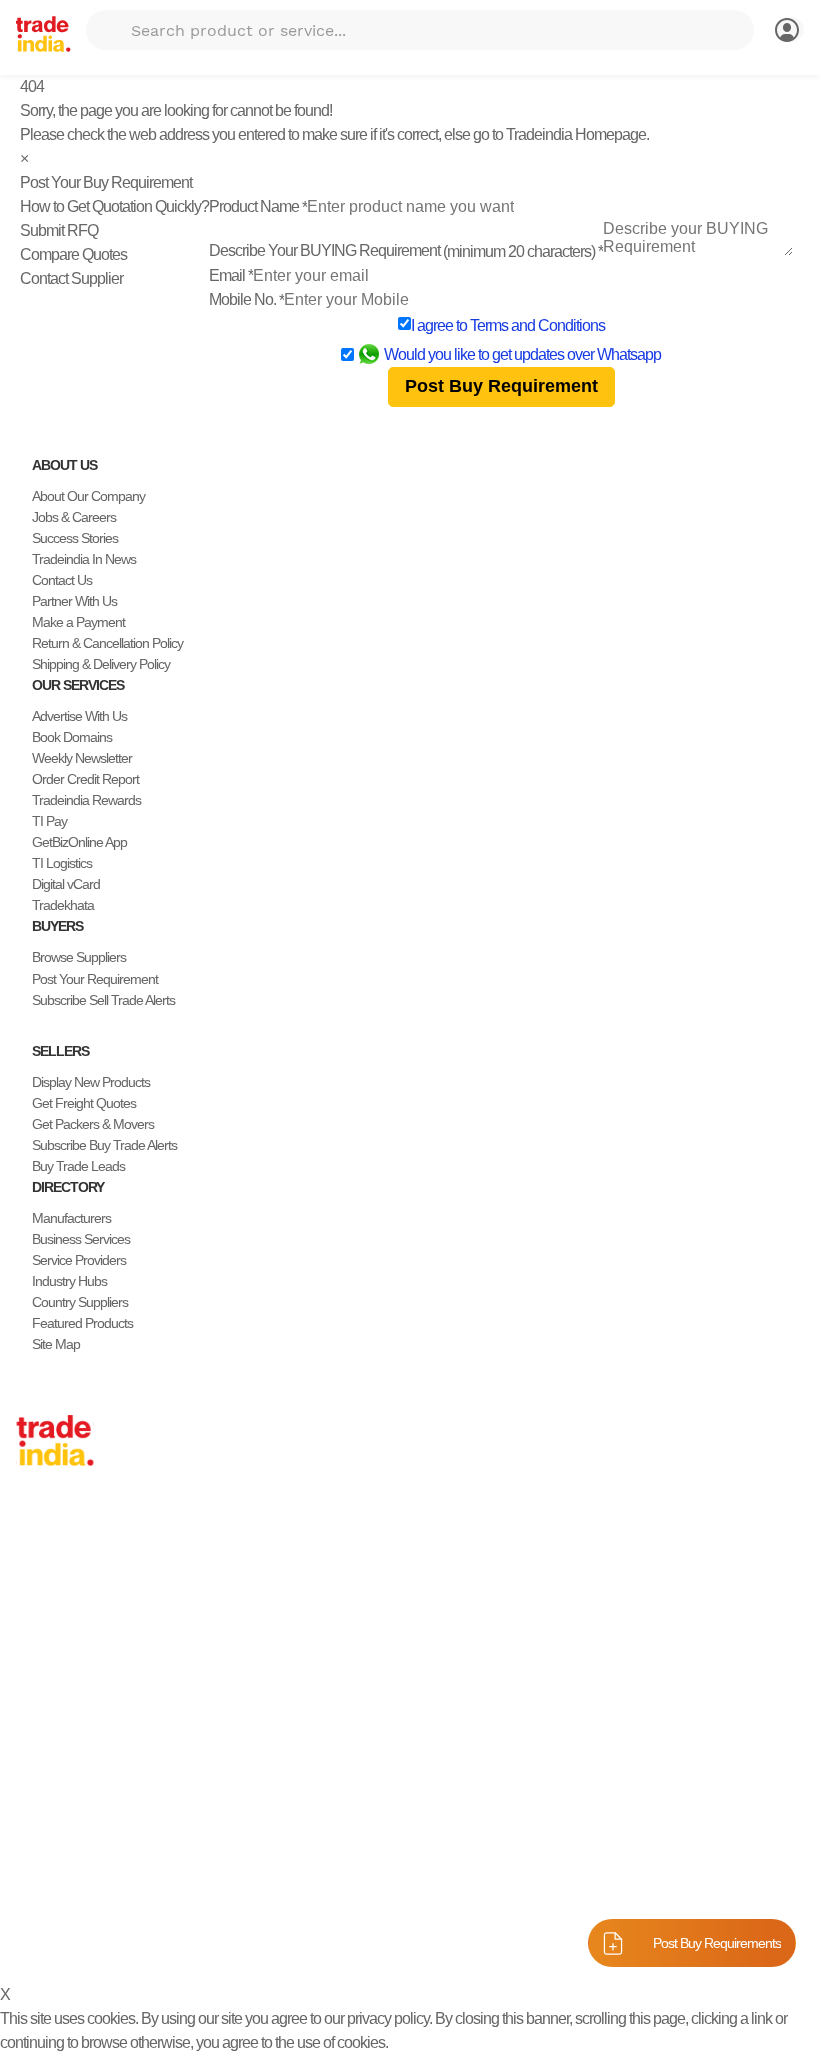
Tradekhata (63, 905)
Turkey (34, 1670)
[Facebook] (40, 1891)
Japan (33, 1523)
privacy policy (388, 2018)
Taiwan (35, 1565)
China (32, 1544)
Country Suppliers (80, 1302)
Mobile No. (246, 299)
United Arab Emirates (73, 1691)
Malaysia (40, 1649)
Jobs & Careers (74, 517)
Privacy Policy (462, 1939)
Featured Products (82, 1323)
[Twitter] (56, 1891)
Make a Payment (78, 622)
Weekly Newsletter (82, 758)
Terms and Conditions (537, 325)
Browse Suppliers (79, 957)
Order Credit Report (85, 779)
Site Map (56, 1344)
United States (52, 1586)
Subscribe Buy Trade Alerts (104, 1145)
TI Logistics (62, 863)
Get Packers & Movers (93, 1124)
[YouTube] (88, 1891)
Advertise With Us (79, 716)
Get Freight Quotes (84, 1103)
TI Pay (49, 821)
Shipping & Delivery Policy (101, 664)
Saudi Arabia (50, 1754)
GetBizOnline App (79, 842)
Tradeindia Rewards (86, 800)
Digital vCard (66, 884)
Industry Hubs (69, 1281)
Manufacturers (71, 1218)
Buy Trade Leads (78, 1166)
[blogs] (104, 1891)
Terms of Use (556, 1939)
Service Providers (79, 1260)
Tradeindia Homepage (576, 134)
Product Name (258, 206)
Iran (26, 1733)
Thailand (39, 1607)
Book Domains (72, 737)
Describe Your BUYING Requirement (406, 250)
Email (231, 275)
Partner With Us (74, 601)
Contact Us (62, 580)
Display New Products (91, 1082)
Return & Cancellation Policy (107, 643)
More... (35, 1775)
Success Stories (75, 538)
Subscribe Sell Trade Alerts (103, 1000)
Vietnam (38, 1628)
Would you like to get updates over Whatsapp (522, 354)
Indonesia (42, 1712)
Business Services (81, 1239)
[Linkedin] (72, 1891)
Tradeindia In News (84, 559)
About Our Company (88, 496)
